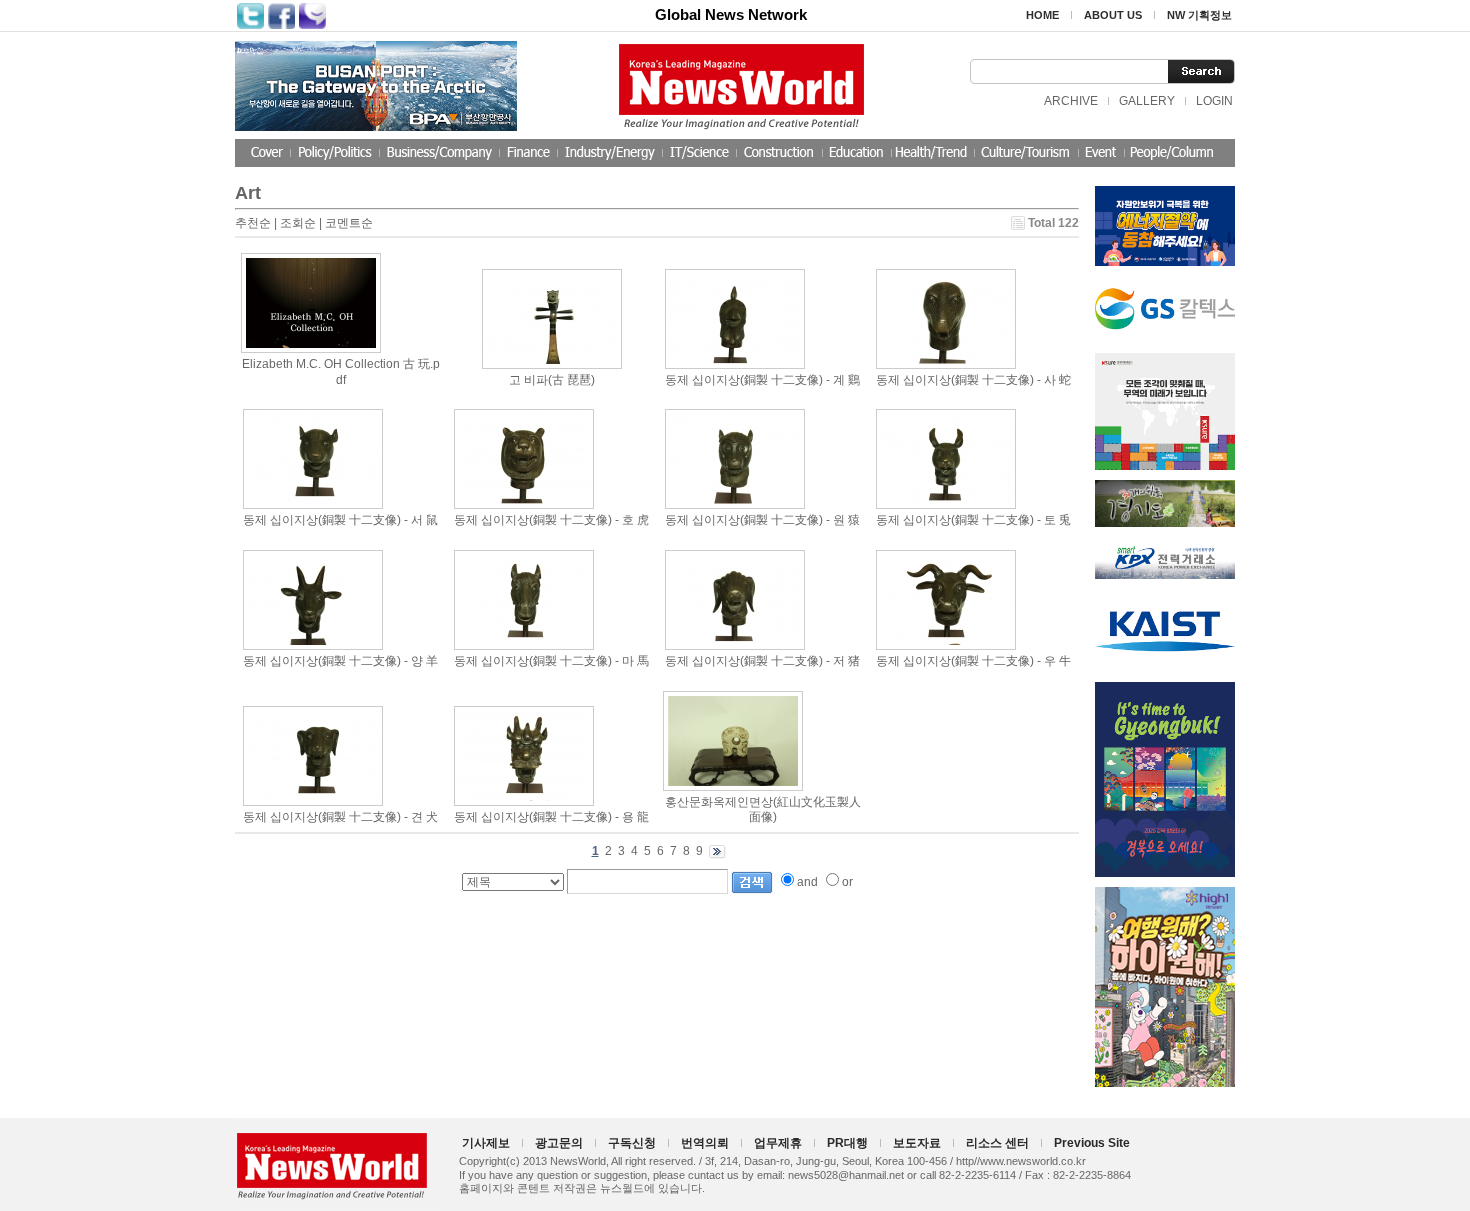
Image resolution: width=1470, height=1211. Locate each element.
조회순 (298, 223)
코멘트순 (349, 223)
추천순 (253, 223)
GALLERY (1147, 101)
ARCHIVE (1071, 101)
